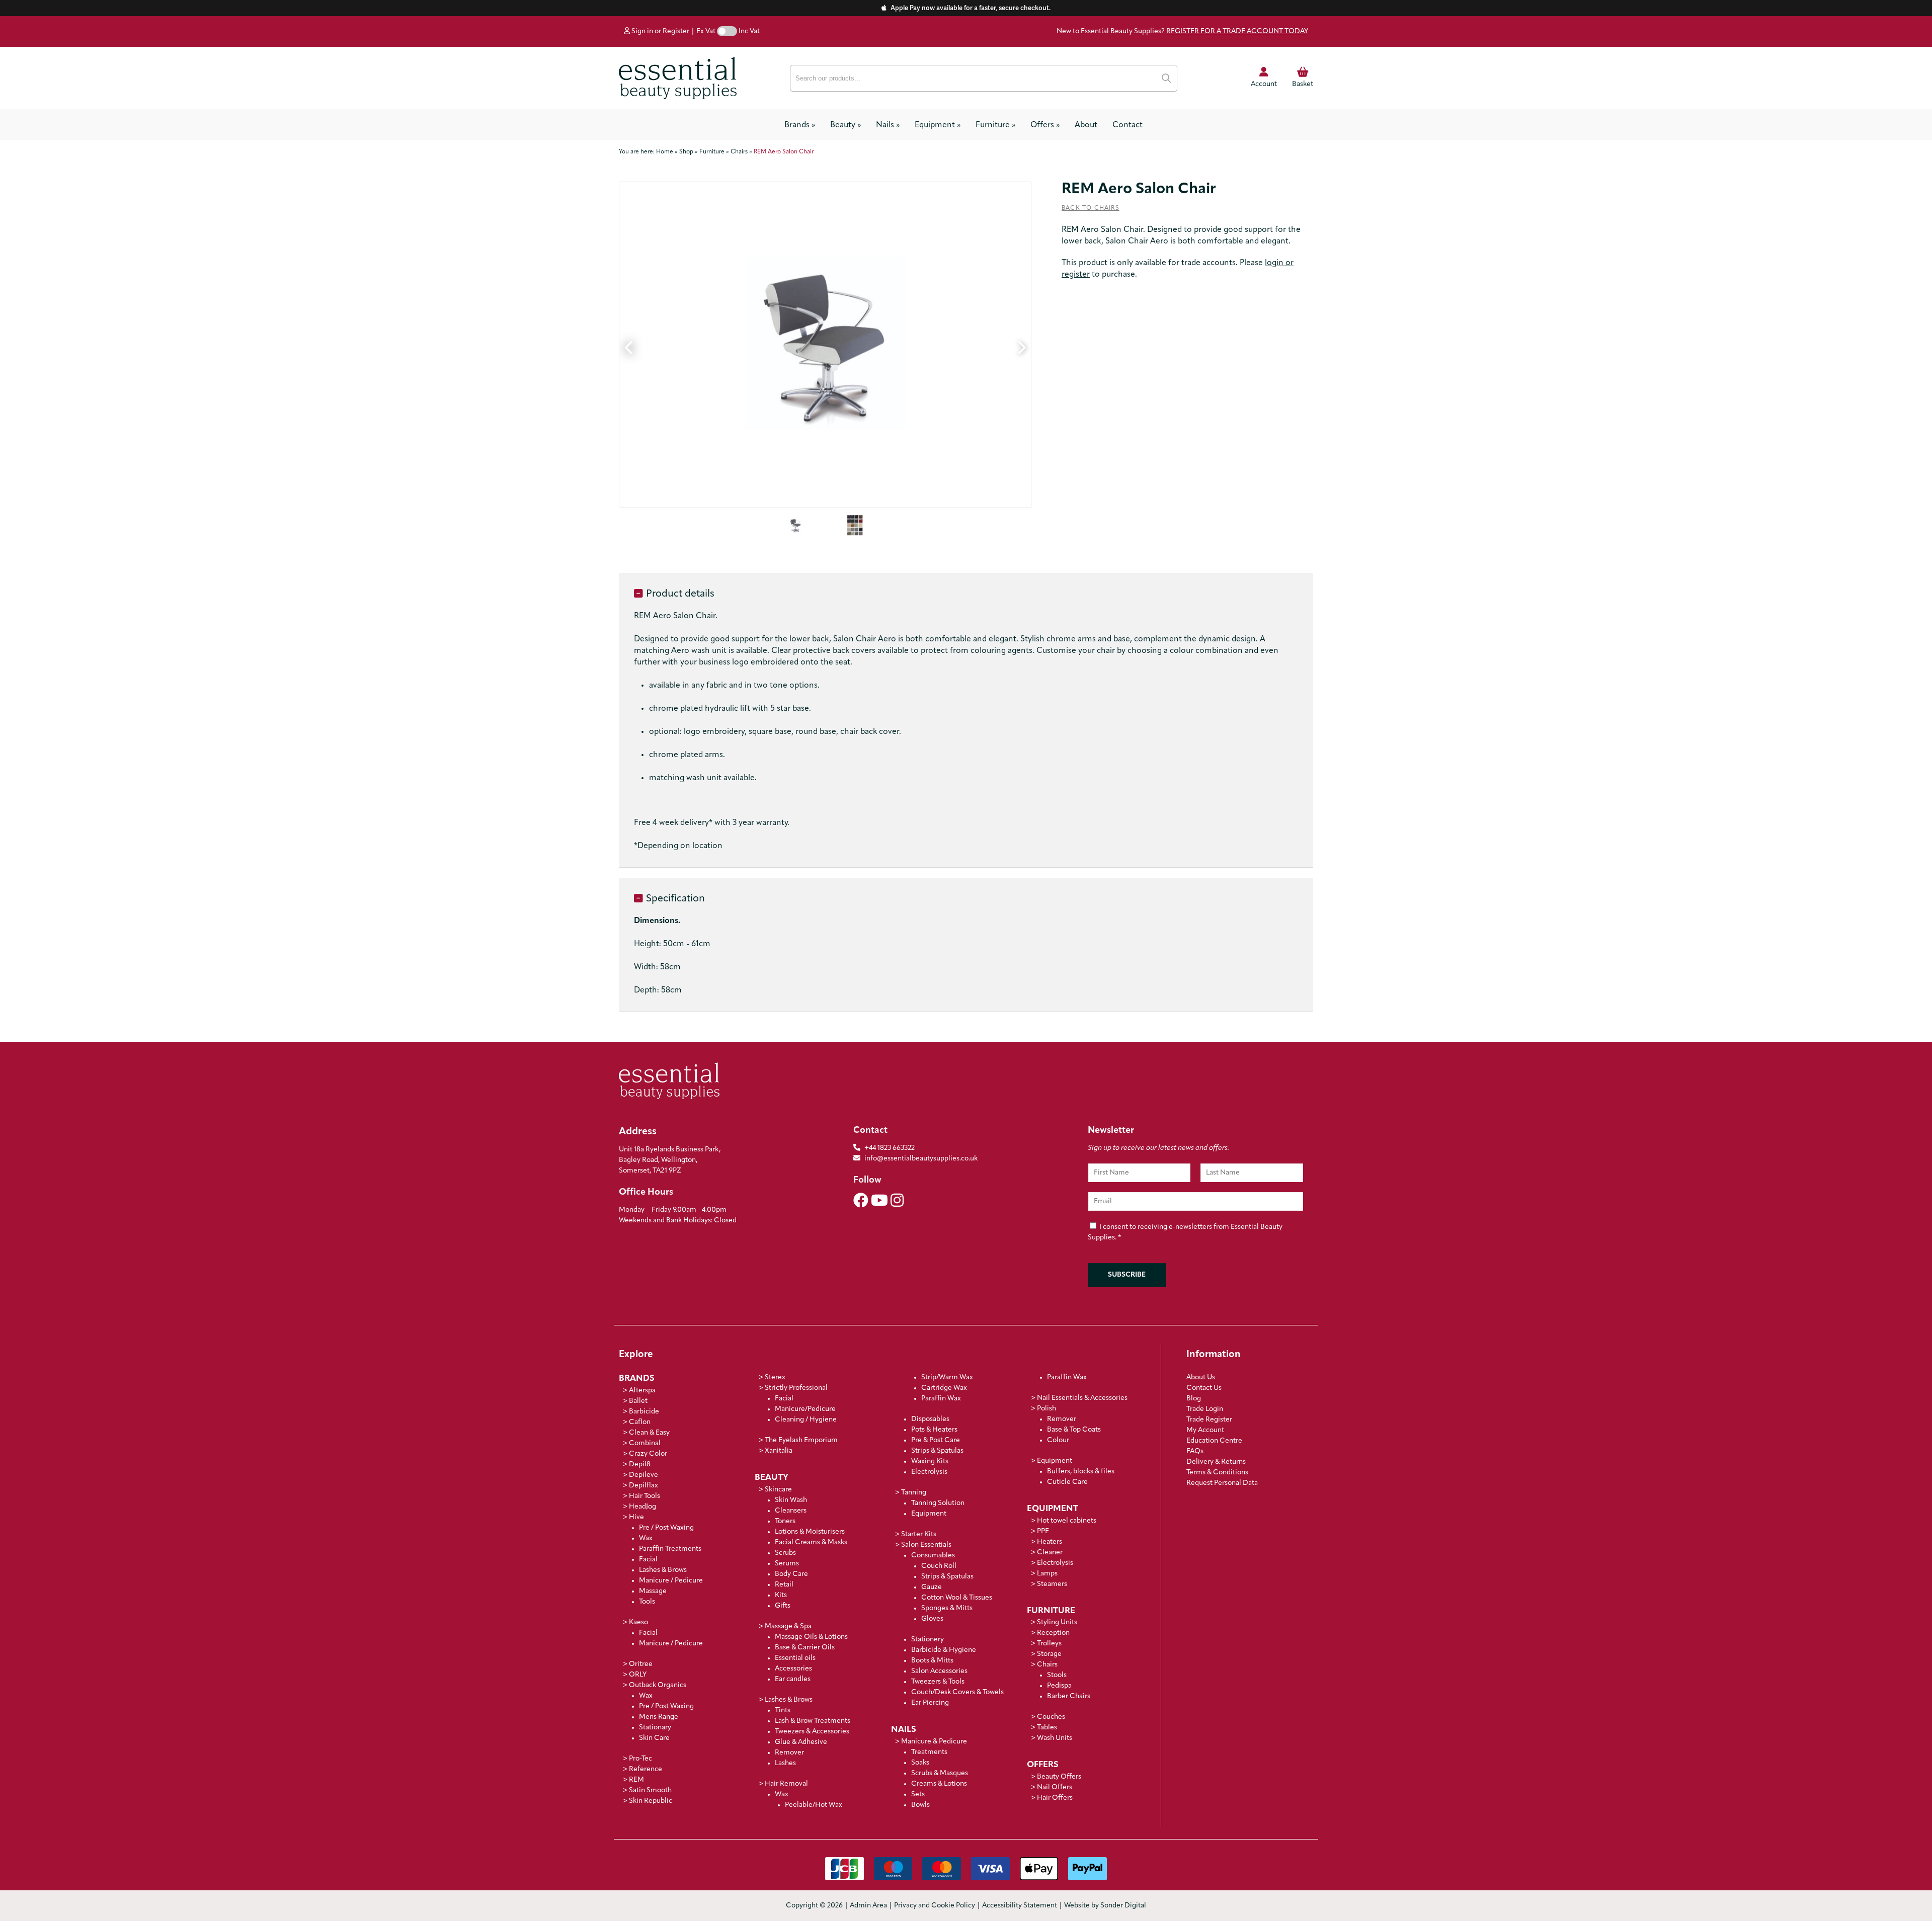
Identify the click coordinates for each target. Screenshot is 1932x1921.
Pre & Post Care (936, 1440)
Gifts (783, 1606)
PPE (1043, 1531)
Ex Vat (706, 31)
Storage (1049, 1654)
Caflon (640, 1422)
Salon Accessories (939, 1671)
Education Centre (1214, 1441)
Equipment (938, 125)
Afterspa (642, 1391)
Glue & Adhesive (801, 1742)
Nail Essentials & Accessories (1082, 1398)
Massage (653, 1591)
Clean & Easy (649, 1433)
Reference (646, 1769)
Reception (1053, 1633)
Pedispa (1059, 1686)
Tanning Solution (938, 1503)
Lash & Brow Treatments (813, 1721)
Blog (1194, 1399)
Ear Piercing (930, 1703)
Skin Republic (651, 1801)
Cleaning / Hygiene (806, 1420)
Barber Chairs (1069, 1696)
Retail (784, 1585)
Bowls (920, 1805)
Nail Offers (1055, 1787)
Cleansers (791, 1511)
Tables (1047, 1728)
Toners (785, 1521)
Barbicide (644, 1412)
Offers (1045, 125)
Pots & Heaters (934, 1430)
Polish (1046, 1409)
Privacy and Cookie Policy (935, 1906)
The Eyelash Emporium (801, 1440)
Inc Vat (749, 31)
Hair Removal (786, 1784)
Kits (781, 1595)
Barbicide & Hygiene (944, 1650)
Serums (787, 1564)
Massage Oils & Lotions (811, 1637)
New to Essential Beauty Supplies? (1182, 31)
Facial (648, 1560)
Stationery (928, 1640)
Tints (783, 1710)
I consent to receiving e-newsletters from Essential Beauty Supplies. (1185, 1232)
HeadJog (642, 1507)
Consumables (933, 1556)
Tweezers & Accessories (812, 1732)
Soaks (920, 1763)
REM (636, 1780)
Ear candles (793, 1679)
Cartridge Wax (944, 1388)
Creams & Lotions (939, 1784)
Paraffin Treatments (670, 1549)
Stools (1057, 1675)
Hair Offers (1055, 1798)
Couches (1051, 1717)
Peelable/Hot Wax (814, 1805)
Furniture (995, 125)
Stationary (655, 1728)
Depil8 (640, 1465)
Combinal (645, 1443)
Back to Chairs (1091, 208)
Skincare (778, 1490)
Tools (647, 1602)
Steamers (1052, 1584)
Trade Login (1205, 1409)
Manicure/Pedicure (805, 1409)
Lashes (785, 1763)
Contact (1128, 125)
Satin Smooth (650, 1790)
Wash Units (1055, 1738)
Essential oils (795, 1658)
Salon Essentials (926, 1545)
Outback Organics (658, 1685)
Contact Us (1204, 1388)
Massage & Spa (788, 1626)
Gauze (932, 1587)
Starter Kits (919, 1534)
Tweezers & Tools (938, 1682)
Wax (646, 1538)
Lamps (1047, 1574)
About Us (1201, 1377)
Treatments (929, 1752)
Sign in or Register (660, 31)
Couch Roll (939, 1566)
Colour (1058, 1440)
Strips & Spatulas (937, 1451)
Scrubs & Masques (940, 1773)
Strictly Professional (796, 1388)
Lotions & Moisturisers (810, 1532)
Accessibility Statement (1020, 1906)
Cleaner (1050, 1553)
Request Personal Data (1222, 1483)
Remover (789, 1753)
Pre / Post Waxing (666, 1528)
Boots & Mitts (932, 1661)
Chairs (1047, 1665)
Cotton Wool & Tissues (957, 1598)
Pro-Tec (640, 1759)
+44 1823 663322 (890, 1148)
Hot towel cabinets (1067, 1521)
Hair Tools (645, 1496)
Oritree (641, 1664)
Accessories (793, 1669)
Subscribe (1127, 1275)
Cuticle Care (1067, 1482)
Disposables (930, 1419)
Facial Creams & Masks (811, 1542)
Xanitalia (779, 1451)
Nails (888, 125)
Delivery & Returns (1216, 1462)
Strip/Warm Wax (947, 1377)
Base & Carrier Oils (805, 1648)
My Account (1205, 1430)
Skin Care (654, 1738)
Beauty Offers (1059, 1777)
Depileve (643, 1475)
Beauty (846, 125)
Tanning (914, 1493)
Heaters (1050, 1542)
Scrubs (785, 1553)
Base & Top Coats (1074, 1430)
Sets (918, 1794)
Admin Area (868, 1906)
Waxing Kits (930, 1461)
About (1086, 125)
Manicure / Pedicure (671, 1581)
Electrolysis (929, 1472)
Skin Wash (791, 1500)
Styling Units (1057, 1622)
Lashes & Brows (663, 1570)
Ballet (638, 1401)
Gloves (932, 1619)
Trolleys (1049, 1644)
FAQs (1195, 1451)
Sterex (775, 1377)
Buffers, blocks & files (1081, 1472)
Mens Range (659, 1717)
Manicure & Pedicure (934, 1742)
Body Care (791, 1574)
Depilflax (643, 1486)
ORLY (638, 1675)
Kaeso (638, 1622)
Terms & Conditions (1217, 1473)
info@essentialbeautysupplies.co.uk (921, 1159)
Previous (629, 345)
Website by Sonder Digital (1105, 1906)
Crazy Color (648, 1454)
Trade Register (1209, 1420)
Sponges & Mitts (947, 1608)
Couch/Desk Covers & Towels (957, 1692)
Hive (636, 1517)
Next (1021, 345)
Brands (800, 125)
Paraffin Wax (941, 1399)
